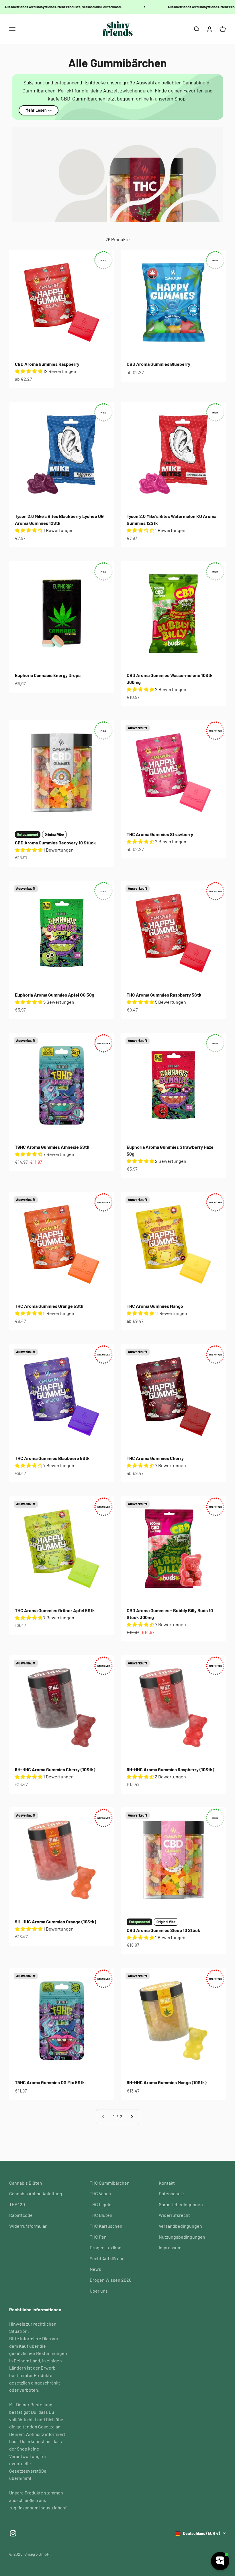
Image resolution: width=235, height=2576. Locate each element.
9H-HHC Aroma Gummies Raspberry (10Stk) (171, 1769)
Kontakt (167, 2183)
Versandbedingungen (180, 2226)
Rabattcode (21, 2215)
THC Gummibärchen (110, 2183)
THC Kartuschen (106, 2226)
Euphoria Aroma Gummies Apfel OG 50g (55, 995)
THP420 (17, 2204)
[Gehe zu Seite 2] (132, 2117)
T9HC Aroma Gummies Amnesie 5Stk (52, 1147)
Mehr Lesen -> (39, 110)
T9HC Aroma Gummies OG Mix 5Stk (50, 2082)
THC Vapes (100, 2193)
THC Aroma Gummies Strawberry (160, 834)
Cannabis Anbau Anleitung (36, 2193)
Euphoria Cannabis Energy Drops (48, 675)
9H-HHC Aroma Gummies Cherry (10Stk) (55, 1769)
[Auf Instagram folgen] (13, 2533)
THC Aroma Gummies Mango (155, 1306)
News (95, 2269)
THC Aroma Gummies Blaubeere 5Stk (52, 1458)
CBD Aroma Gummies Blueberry (158, 364)
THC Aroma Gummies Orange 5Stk (49, 1306)
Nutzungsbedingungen (182, 2237)
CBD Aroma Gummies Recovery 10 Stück (55, 843)
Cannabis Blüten (26, 2183)
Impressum (170, 2247)
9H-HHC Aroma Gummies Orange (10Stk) (56, 1922)
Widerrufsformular (28, 2226)
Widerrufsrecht (174, 2215)
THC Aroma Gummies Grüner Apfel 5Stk (55, 1610)
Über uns (99, 2291)
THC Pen (98, 2237)
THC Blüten (101, 2215)
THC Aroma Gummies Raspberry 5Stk (164, 995)
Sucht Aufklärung (107, 2258)
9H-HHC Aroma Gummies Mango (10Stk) (167, 2082)
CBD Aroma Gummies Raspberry (47, 364)
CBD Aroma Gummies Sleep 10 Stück (163, 1930)
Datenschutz (172, 2193)
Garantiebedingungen (181, 2204)
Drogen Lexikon (106, 2247)
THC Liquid (101, 2204)
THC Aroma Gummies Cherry (155, 1458)
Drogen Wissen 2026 (110, 2280)
